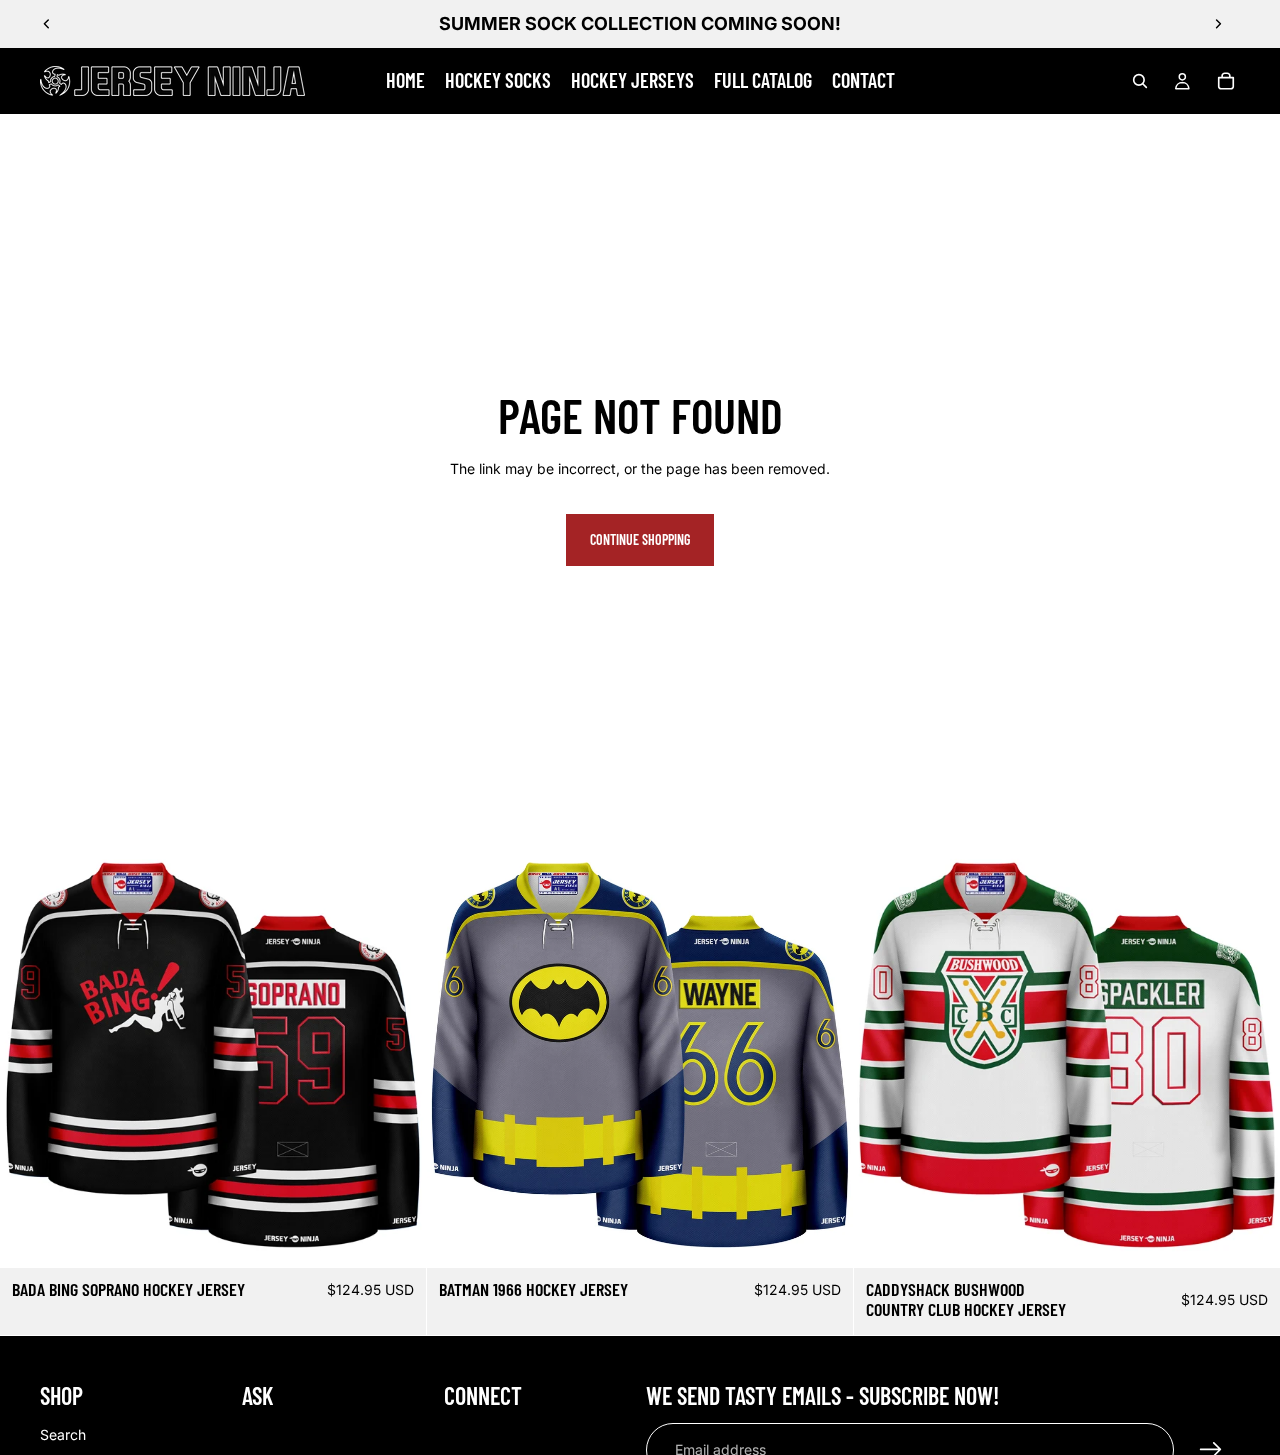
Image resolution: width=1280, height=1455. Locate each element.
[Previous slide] (47, 24)
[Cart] (1226, 81)
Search (63, 1434)
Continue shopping (640, 539)
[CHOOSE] (395, 1237)
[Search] (1140, 81)
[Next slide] (1218, 24)
